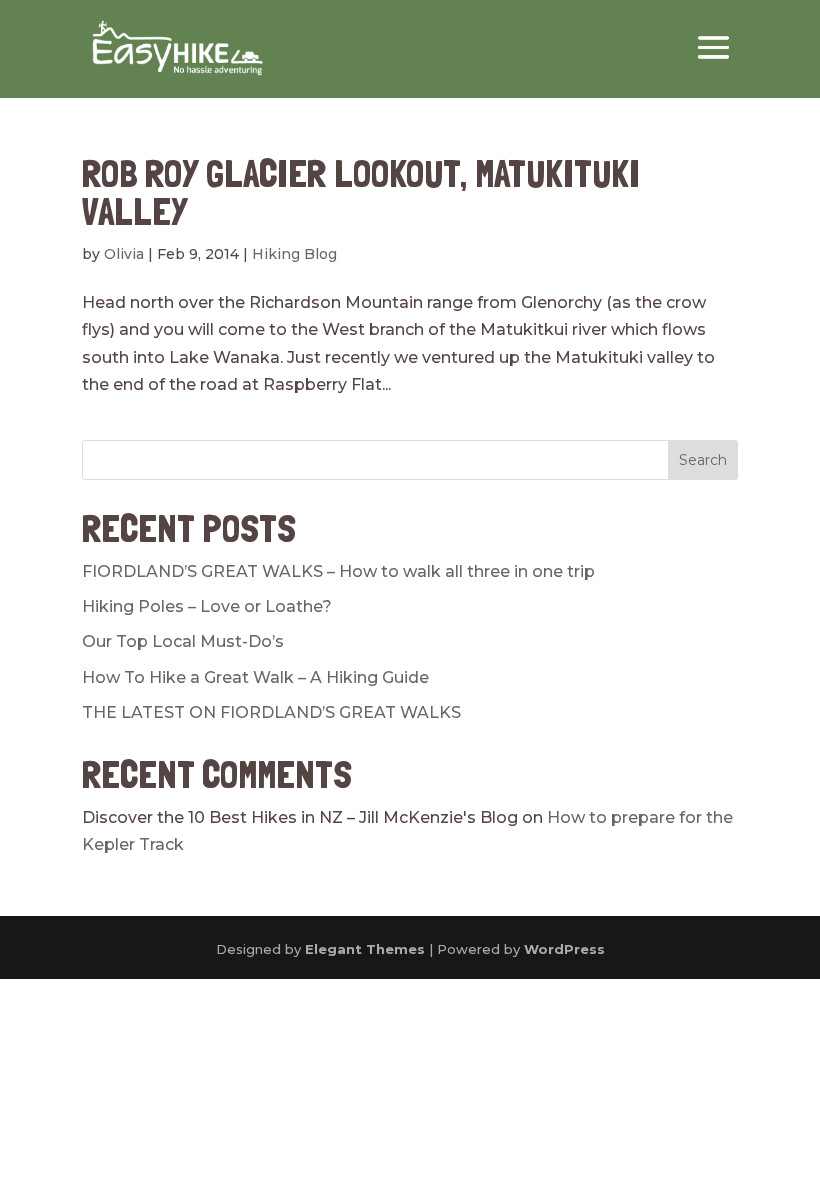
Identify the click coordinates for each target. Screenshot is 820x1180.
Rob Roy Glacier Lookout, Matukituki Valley (361, 192)
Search (703, 460)
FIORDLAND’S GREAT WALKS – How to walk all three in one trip (338, 571)
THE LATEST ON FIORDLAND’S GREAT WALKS (271, 712)
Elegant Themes (365, 949)
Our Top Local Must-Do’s (183, 641)
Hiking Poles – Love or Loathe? (207, 606)
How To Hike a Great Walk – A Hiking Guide (255, 677)
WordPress (564, 949)
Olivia (124, 254)
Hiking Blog (294, 254)
